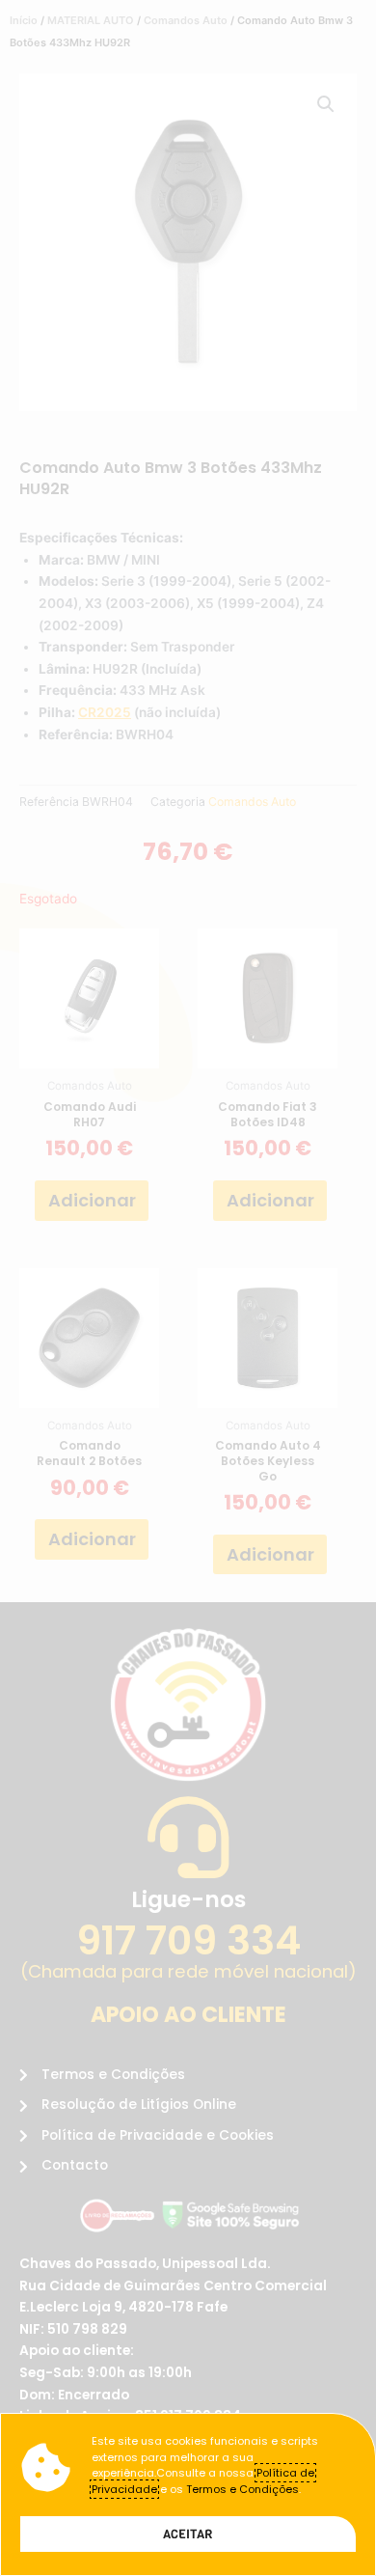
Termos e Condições (242, 2489)
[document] (188, 1288)
